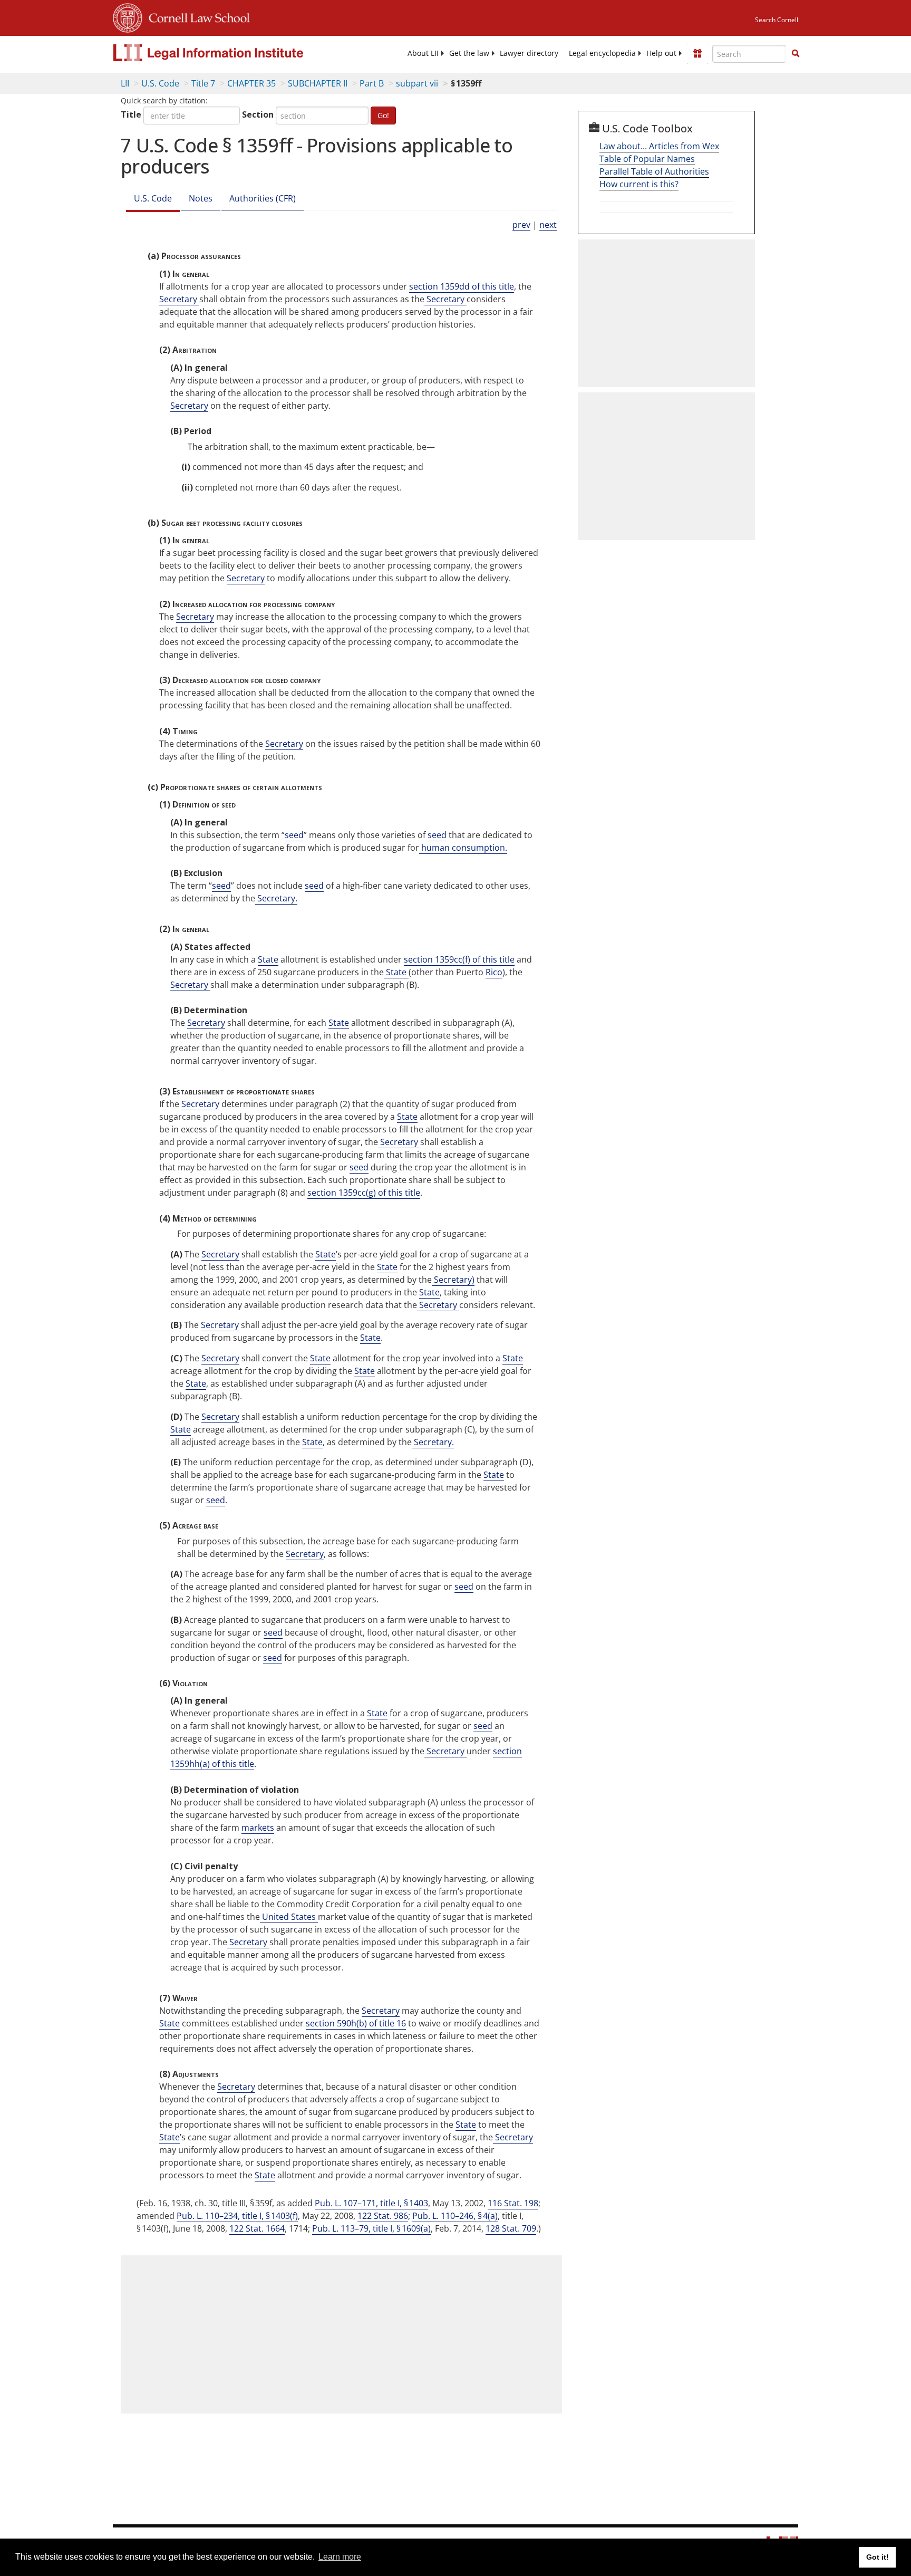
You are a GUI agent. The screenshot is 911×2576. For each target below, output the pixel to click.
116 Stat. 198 (513, 2203)
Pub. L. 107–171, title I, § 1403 (371, 2203)
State (268, 959)
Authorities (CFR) (263, 198)
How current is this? (639, 184)
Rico (494, 972)
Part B (372, 83)
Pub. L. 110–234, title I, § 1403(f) (237, 2216)
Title (131, 114)
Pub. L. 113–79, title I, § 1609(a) (371, 2228)
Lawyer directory (529, 53)
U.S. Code (160, 83)
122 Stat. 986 (383, 2216)
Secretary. (276, 898)
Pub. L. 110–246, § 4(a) (455, 2216)
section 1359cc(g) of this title (364, 1193)
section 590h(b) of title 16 (356, 2023)
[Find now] (796, 54)
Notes (201, 198)
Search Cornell (777, 20)
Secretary (179, 299)
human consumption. (463, 848)
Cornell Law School (196, 16)
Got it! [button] (878, 2557)
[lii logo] (231, 53)
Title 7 (203, 83)
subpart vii (417, 83)
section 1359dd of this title (462, 286)
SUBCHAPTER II (318, 83)
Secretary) (453, 1280)
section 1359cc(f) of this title (459, 959)
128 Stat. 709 (511, 2228)
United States (289, 1917)
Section (258, 114)
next (548, 225)
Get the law (469, 53)
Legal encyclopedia (602, 53)
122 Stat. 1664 (257, 2228)
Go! (383, 115)
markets (258, 1828)
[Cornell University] (128, 16)
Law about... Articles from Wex (659, 146)
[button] (796, 53)
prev (521, 225)
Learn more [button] (340, 2557)
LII (125, 83)
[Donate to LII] (697, 53)
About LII (423, 53)
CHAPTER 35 (251, 83)
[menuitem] (423, 53)
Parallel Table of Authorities (654, 171)
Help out (661, 53)
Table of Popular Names (647, 159)
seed (294, 835)
